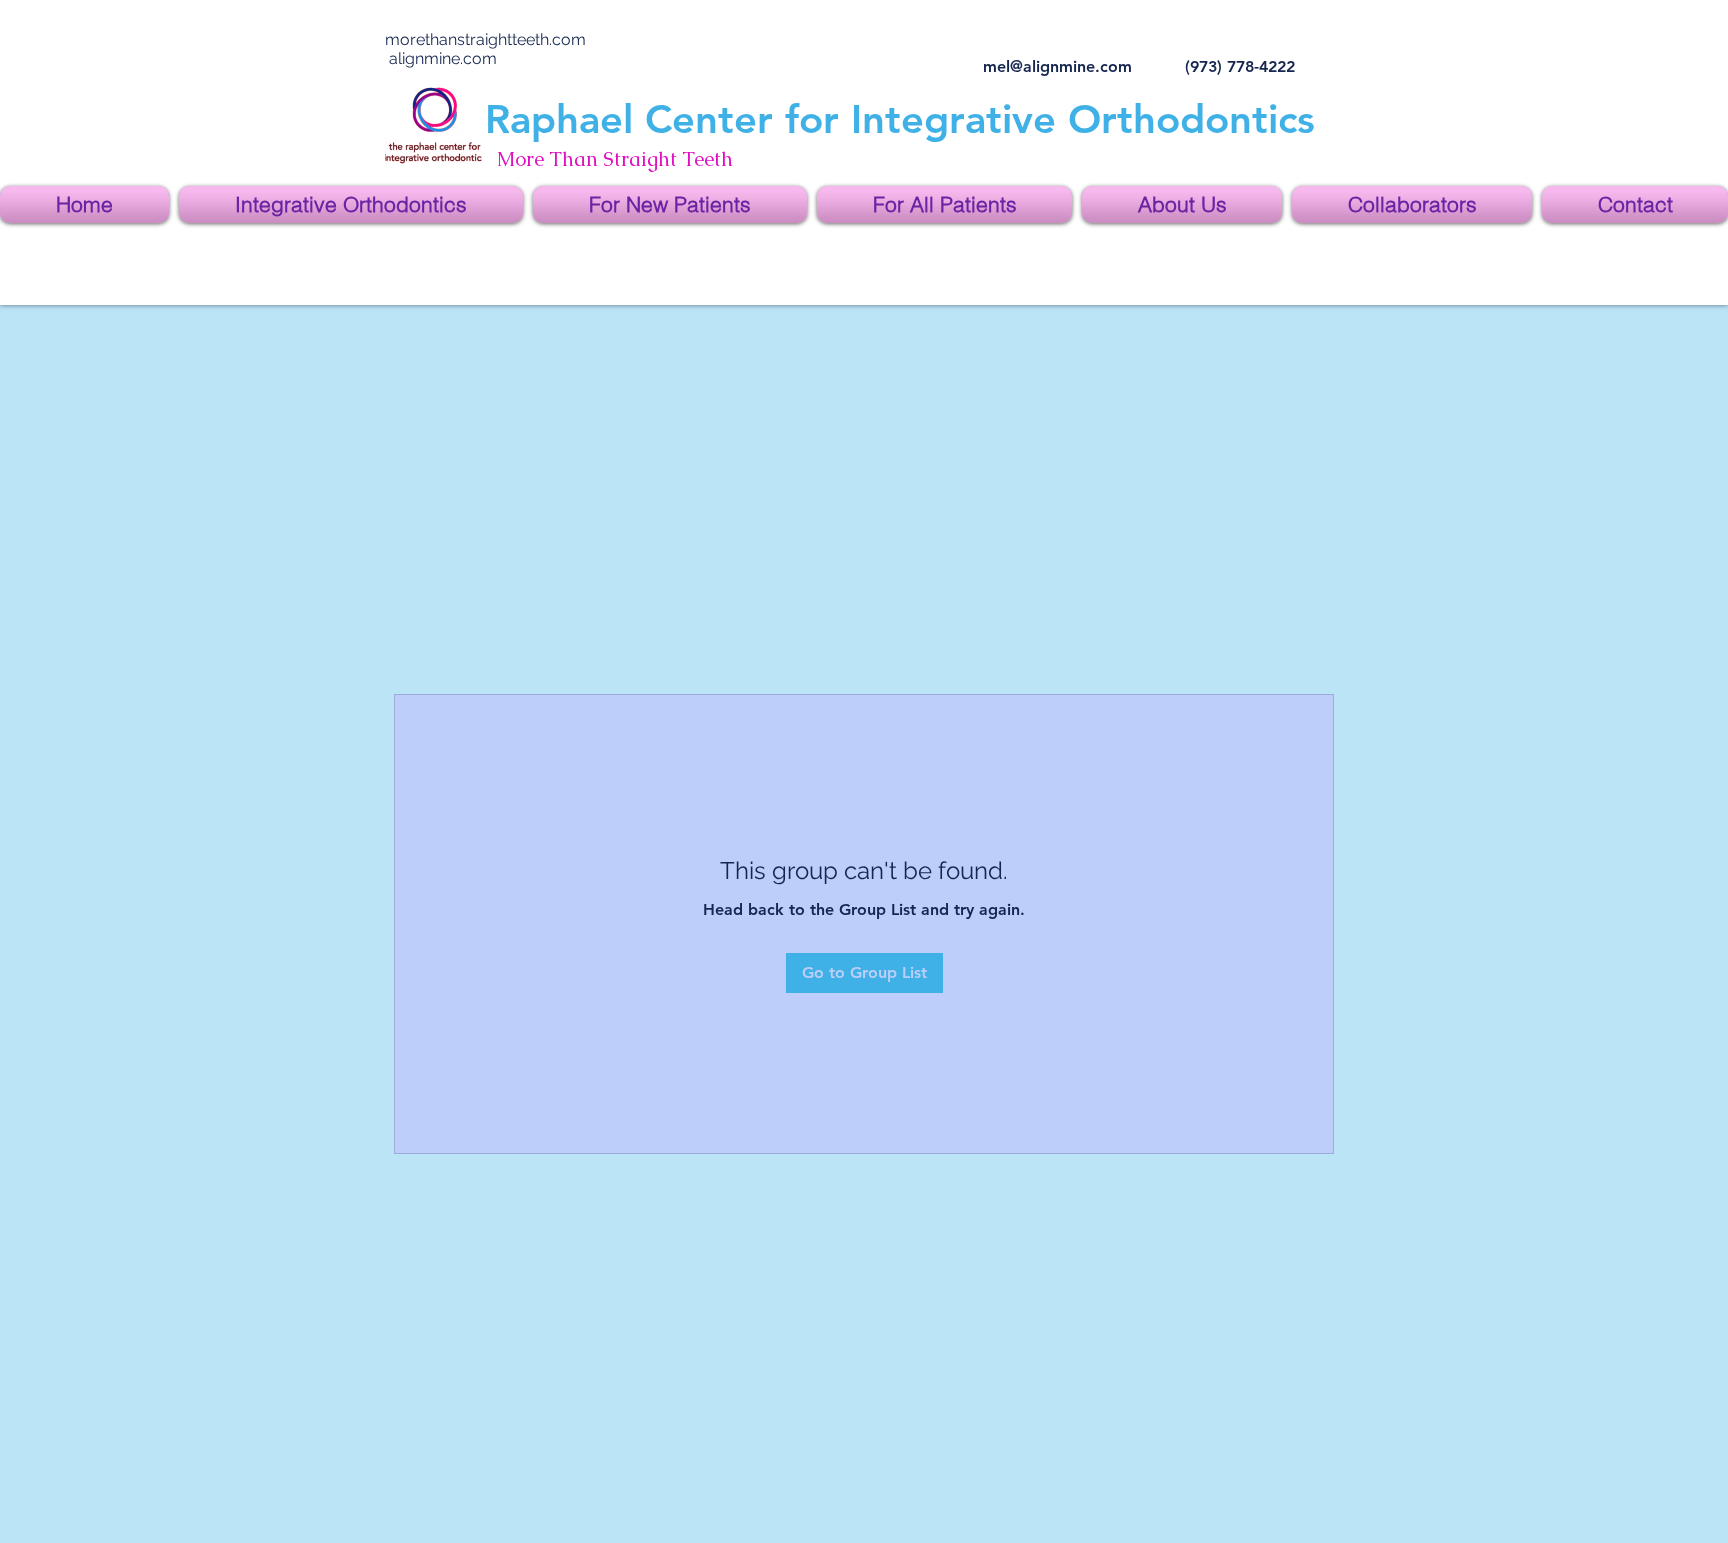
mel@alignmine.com (1057, 66)
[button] (351, 204)
